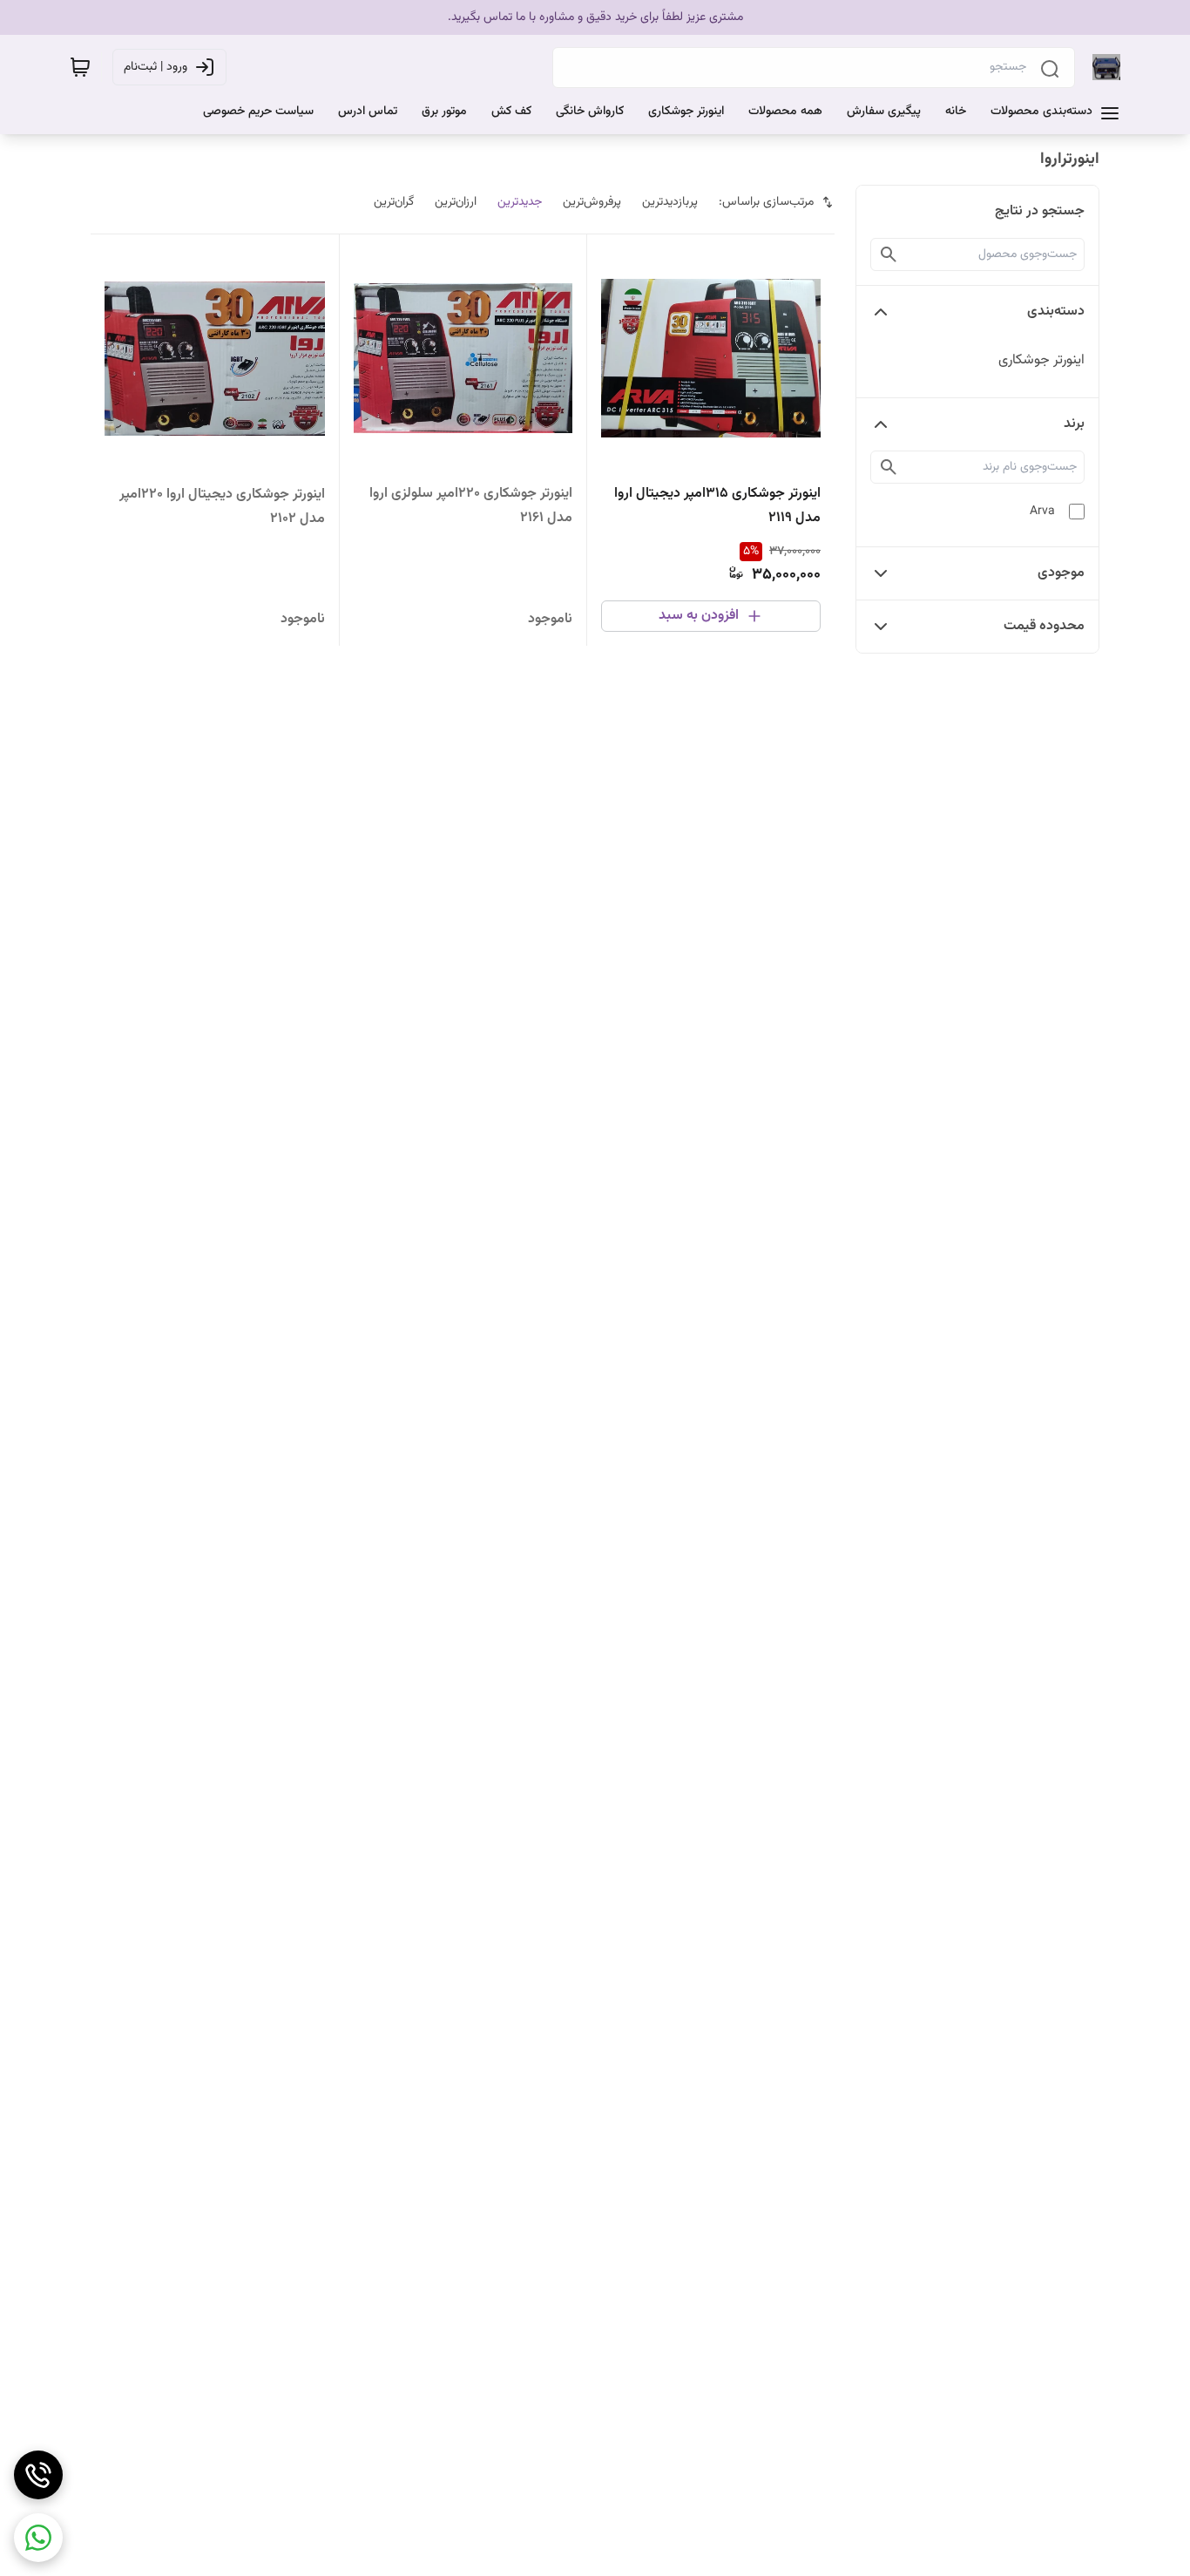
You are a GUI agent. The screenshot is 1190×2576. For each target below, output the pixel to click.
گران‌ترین (394, 202)
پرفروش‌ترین (592, 202)
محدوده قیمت (1044, 626)
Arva (1042, 512)
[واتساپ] (38, 2538)
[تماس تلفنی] (38, 2475)
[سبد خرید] (80, 67)
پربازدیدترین (670, 202)
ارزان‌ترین (456, 202)
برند (1074, 424)
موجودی (1061, 573)
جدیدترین (520, 202)
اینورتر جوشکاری (1041, 360)
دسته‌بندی (1056, 312)
